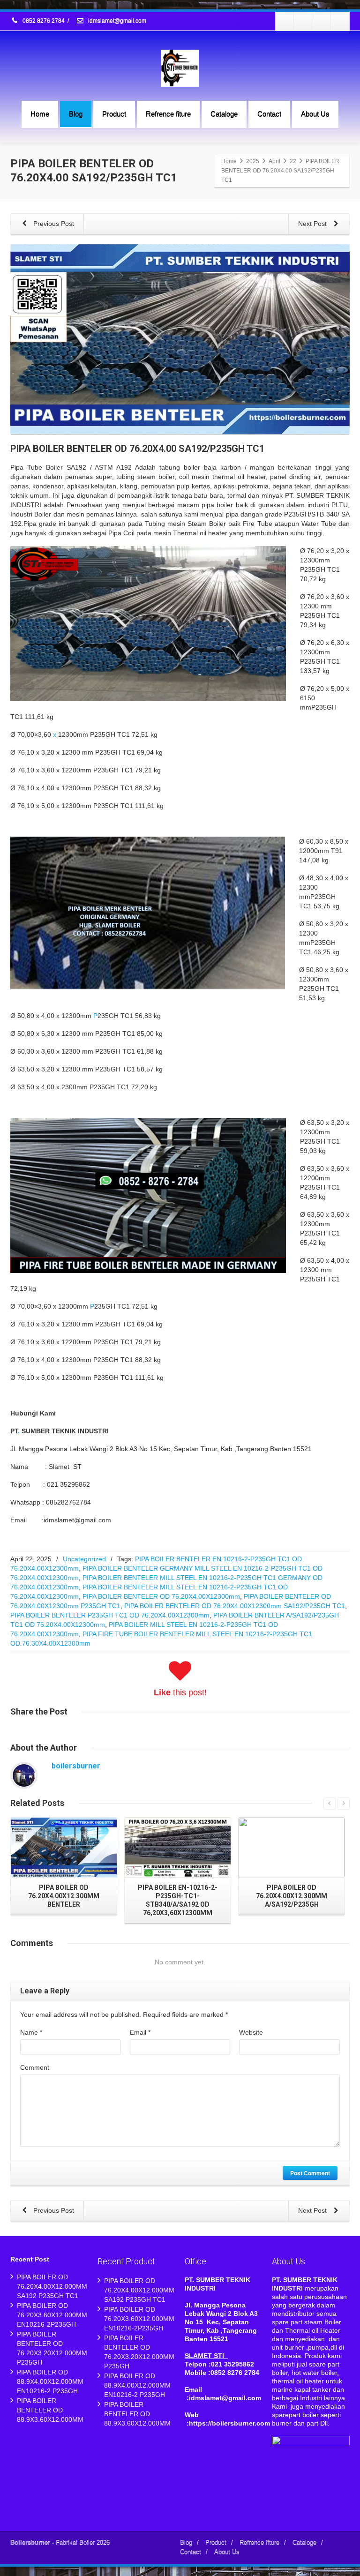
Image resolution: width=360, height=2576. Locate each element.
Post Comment (310, 2173)
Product (114, 114)
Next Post (313, 224)
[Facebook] (285, 21)
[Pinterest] (340, 21)
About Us (315, 114)
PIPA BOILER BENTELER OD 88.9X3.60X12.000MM (50, 2410)
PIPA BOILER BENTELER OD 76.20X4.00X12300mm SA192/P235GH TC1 (235, 1606)
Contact (269, 114)
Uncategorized (84, 1559)
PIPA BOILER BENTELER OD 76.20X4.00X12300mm (161, 1596)
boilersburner (76, 1766)
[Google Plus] (322, 21)
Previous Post (53, 224)
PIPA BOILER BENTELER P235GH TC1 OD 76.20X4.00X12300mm (110, 1615)
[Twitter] (303, 21)
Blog (76, 114)
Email (140, 2032)
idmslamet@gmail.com (116, 21)
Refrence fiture (168, 114)
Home (40, 114)
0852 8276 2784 (44, 21)
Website (251, 2032)
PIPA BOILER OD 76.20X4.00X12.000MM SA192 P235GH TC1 (52, 2286)
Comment (35, 2067)
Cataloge (224, 114)
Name (31, 2032)
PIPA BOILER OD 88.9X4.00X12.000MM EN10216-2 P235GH (50, 2381)
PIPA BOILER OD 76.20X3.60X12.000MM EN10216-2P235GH (52, 2315)
